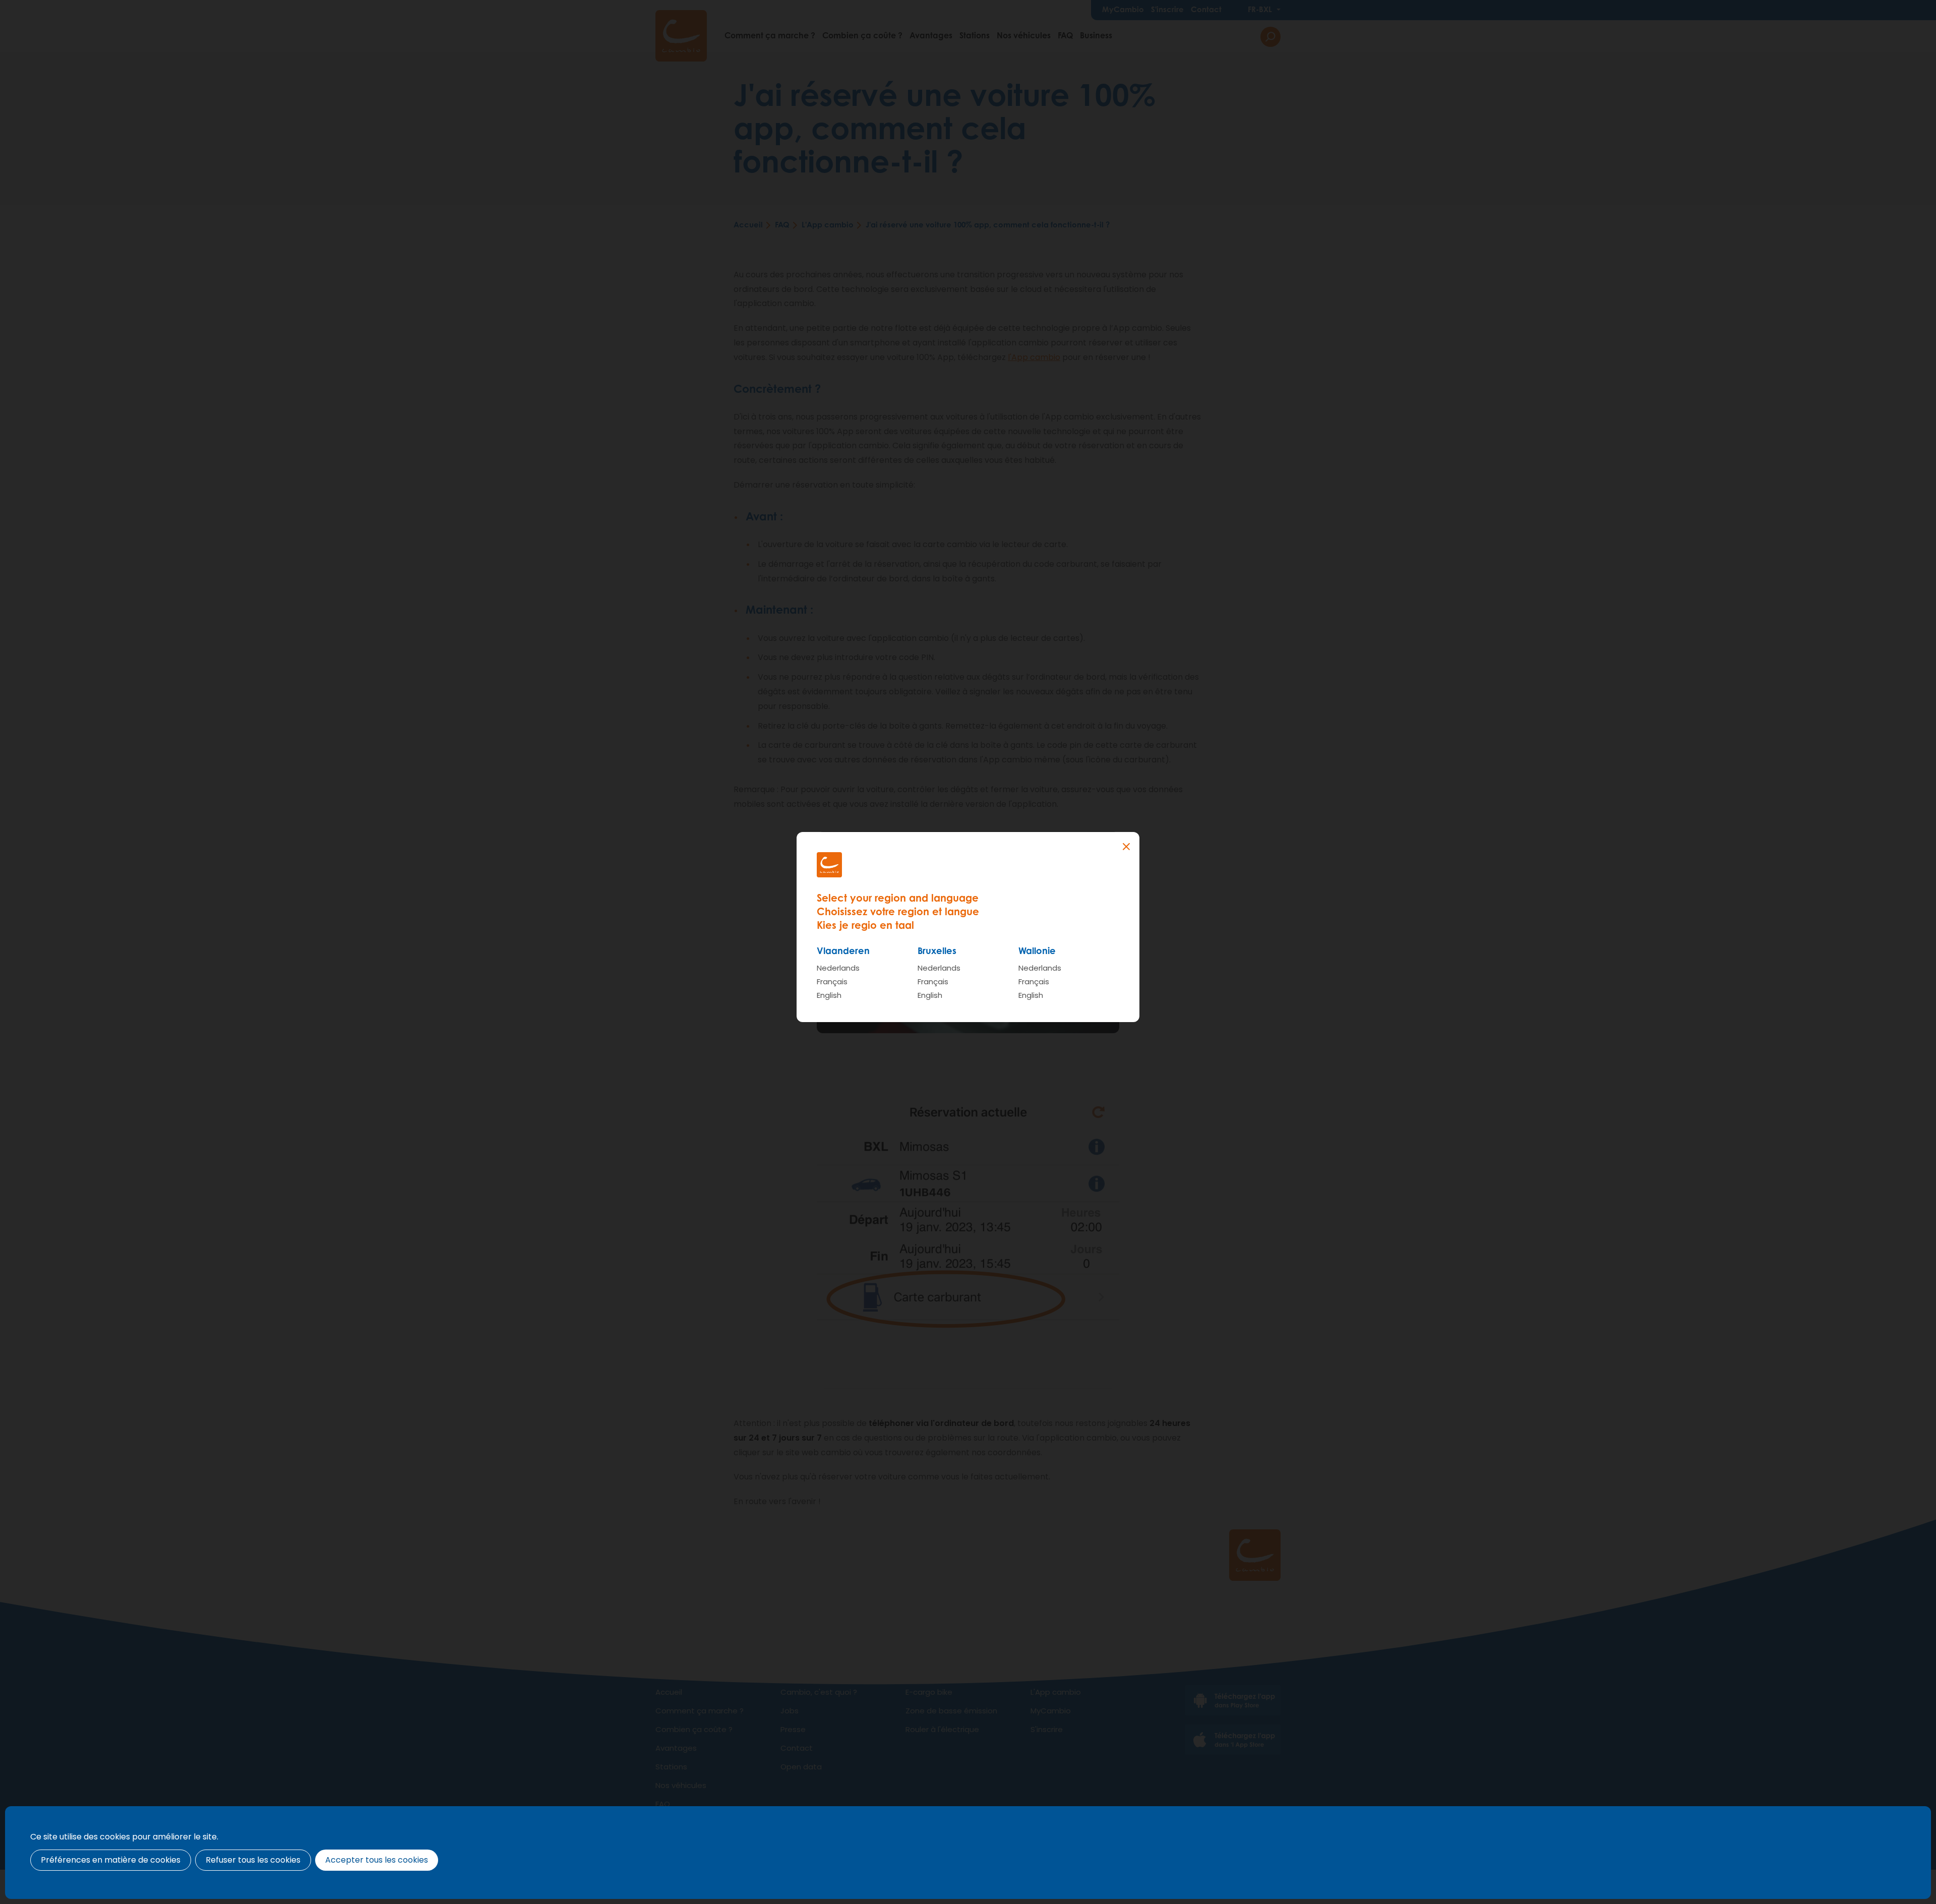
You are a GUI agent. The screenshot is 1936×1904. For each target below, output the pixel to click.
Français (832, 981)
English (829, 995)
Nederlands (838, 968)
